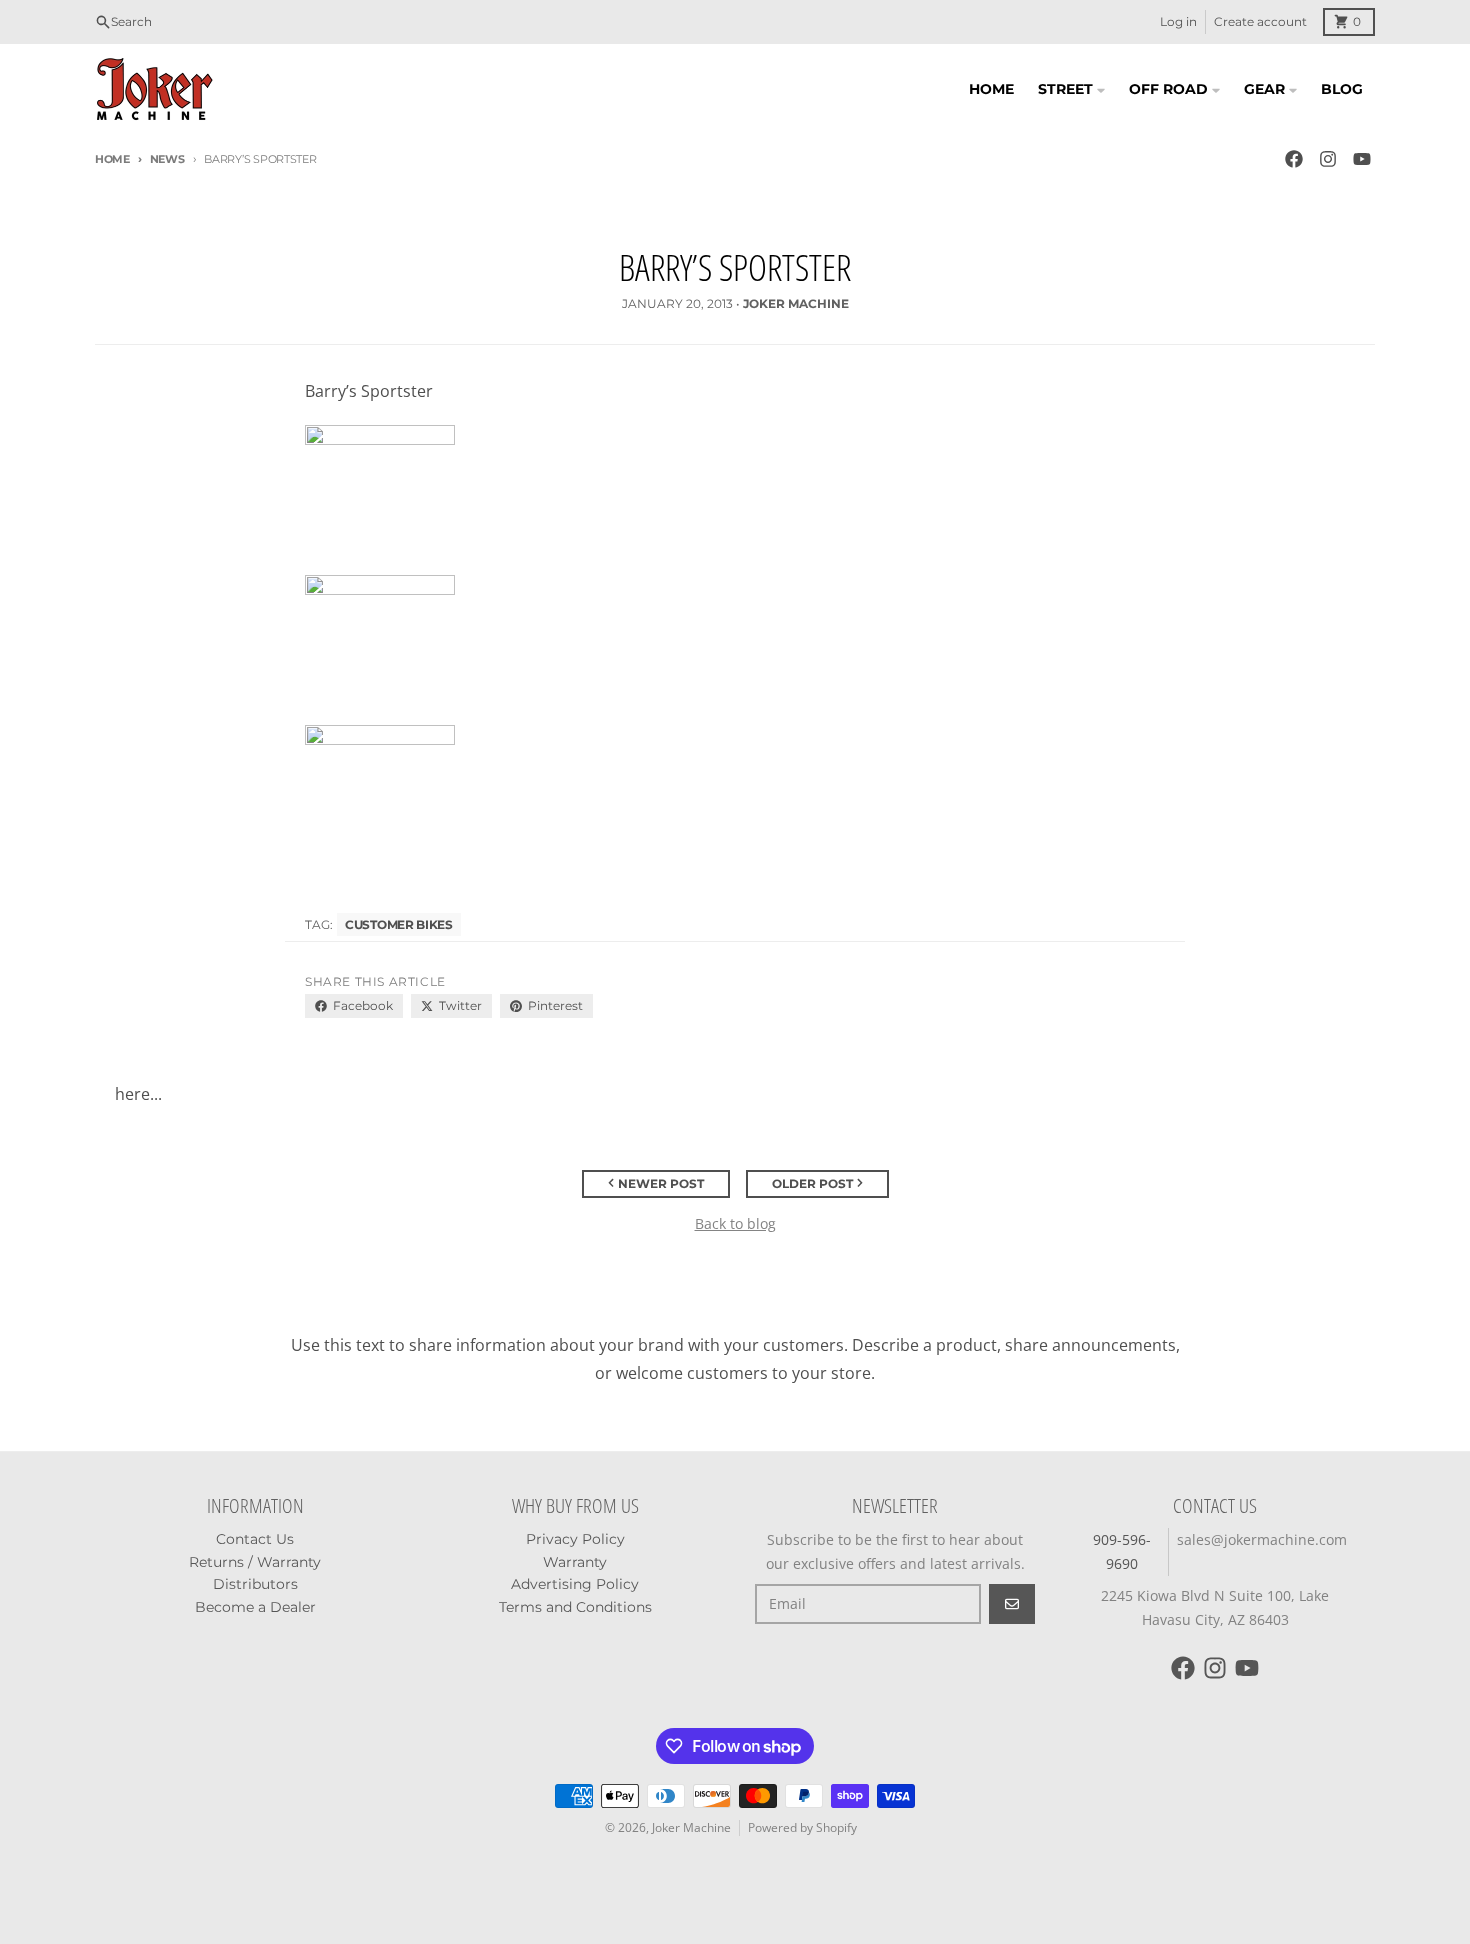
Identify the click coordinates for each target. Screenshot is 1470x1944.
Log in (1178, 21)
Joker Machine (691, 1827)
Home (112, 159)
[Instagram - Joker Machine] (1328, 159)
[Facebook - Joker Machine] (1294, 159)
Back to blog (735, 1223)
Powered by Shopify (802, 1827)
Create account (1260, 21)
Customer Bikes (399, 924)
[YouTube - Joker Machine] (1362, 159)
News (167, 159)
